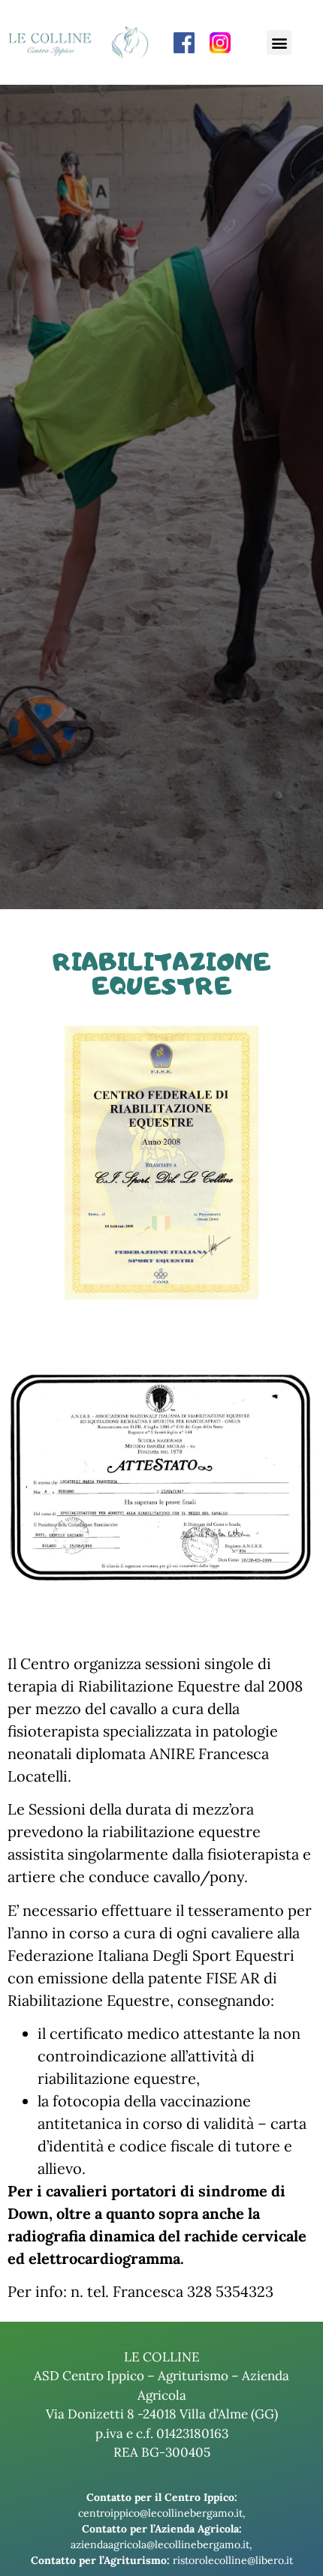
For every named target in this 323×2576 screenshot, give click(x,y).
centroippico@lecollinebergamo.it (160, 2513)
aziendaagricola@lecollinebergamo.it (160, 2544)
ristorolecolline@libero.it (233, 2560)
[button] (279, 42)
